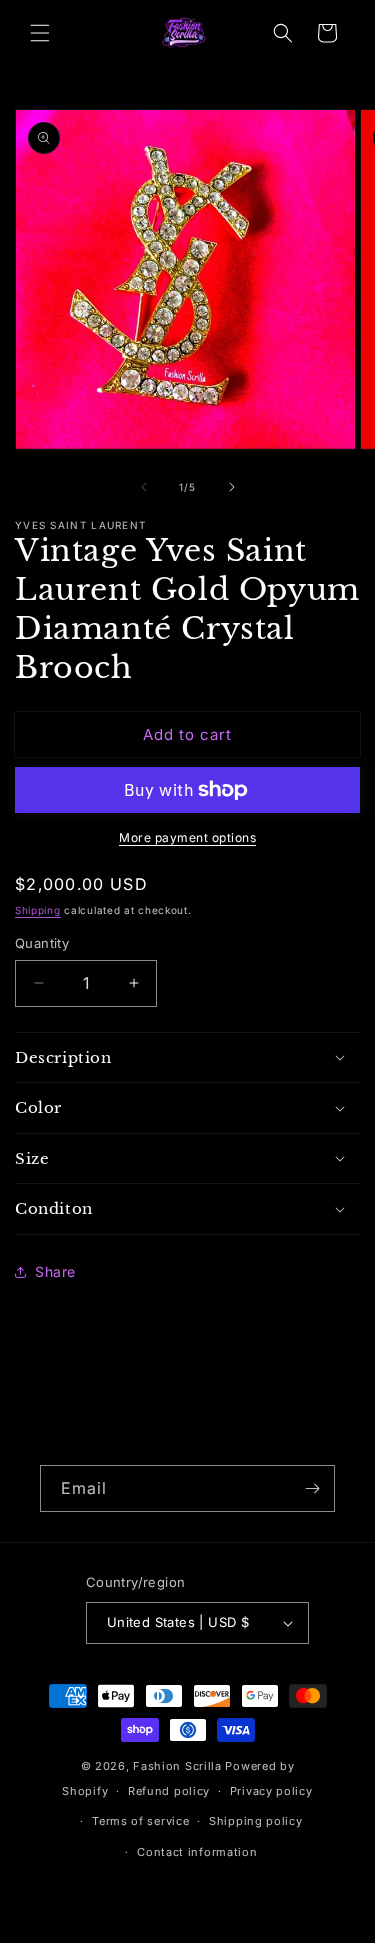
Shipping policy (256, 1821)
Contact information (197, 1852)
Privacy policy (271, 1791)
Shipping (38, 910)
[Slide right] (232, 487)
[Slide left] (144, 487)
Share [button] (55, 1271)
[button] (40, 33)
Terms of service (140, 1821)
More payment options (187, 837)
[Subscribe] (312, 1488)
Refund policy (169, 1791)
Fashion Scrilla (177, 1766)
